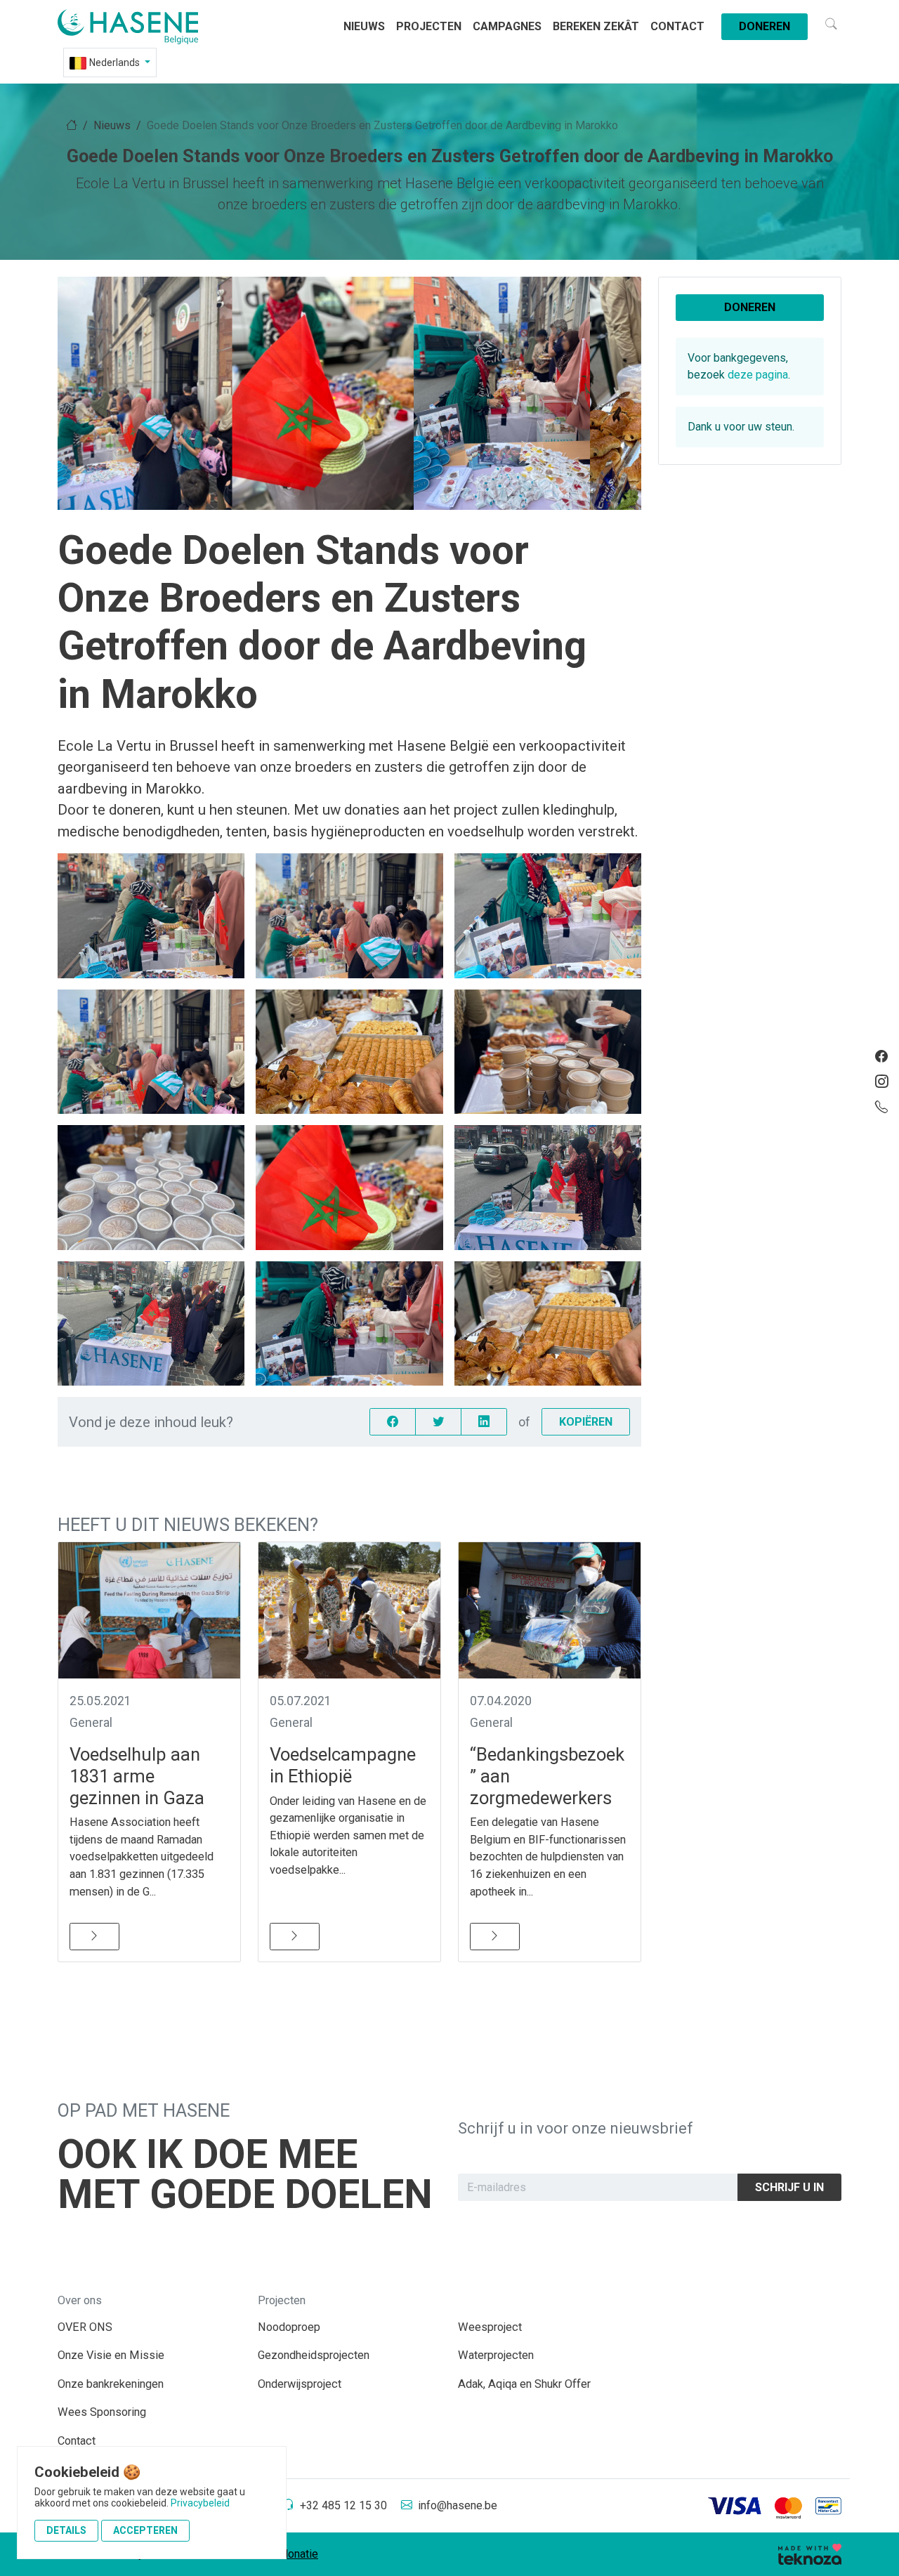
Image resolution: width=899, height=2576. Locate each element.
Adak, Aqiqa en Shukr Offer (524, 2384)
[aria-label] (145, 27)
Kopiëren (586, 1422)
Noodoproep (289, 2327)
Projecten (429, 26)
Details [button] (66, 2530)
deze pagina (758, 375)
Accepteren (145, 2530)
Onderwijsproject (300, 2384)
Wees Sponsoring (102, 2412)
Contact (677, 26)
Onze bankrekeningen (111, 2384)
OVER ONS (85, 2327)
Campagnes (507, 26)
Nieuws (364, 26)
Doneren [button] (750, 307)
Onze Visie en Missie (111, 2355)
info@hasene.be (458, 2505)
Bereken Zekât (596, 26)
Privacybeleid (200, 2503)
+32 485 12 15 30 (343, 2505)
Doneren (765, 26)
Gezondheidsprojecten (314, 2355)
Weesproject (490, 2327)
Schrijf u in (789, 2187)
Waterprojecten (496, 2355)
